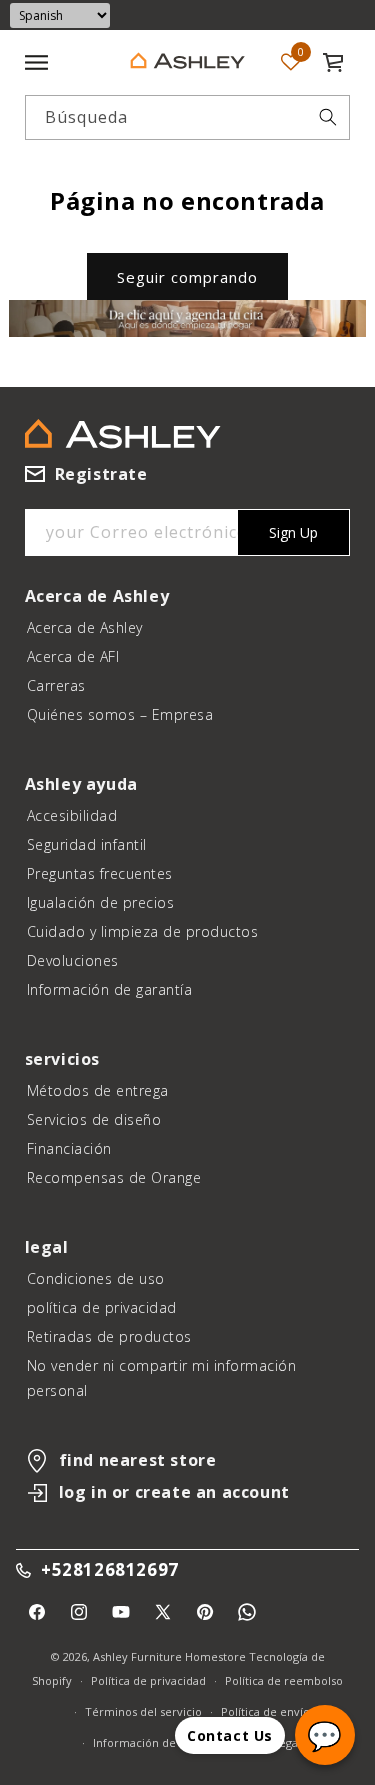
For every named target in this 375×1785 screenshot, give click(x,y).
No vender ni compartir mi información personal (162, 1378)
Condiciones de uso (96, 1278)
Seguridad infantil (87, 844)
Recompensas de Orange (114, 1177)
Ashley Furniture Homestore (169, 1656)
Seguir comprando (187, 277)
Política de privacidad (148, 1680)
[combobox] (187, 117)
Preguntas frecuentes (100, 873)
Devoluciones (73, 960)
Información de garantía (110, 989)
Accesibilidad (72, 815)
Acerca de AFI (73, 656)
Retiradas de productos (109, 1336)
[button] (333, 62)
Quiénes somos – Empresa (120, 714)
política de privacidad (102, 1307)
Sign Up (293, 532)
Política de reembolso (284, 1680)
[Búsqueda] (328, 117)
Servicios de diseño (94, 1119)
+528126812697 (110, 1570)
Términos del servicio (143, 1711)
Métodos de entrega (98, 1090)
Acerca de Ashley (85, 627)
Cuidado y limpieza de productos (143, 931)
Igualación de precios (101, 902)
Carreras (56, 685)
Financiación (69, 1148)
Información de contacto (159, 1742)
